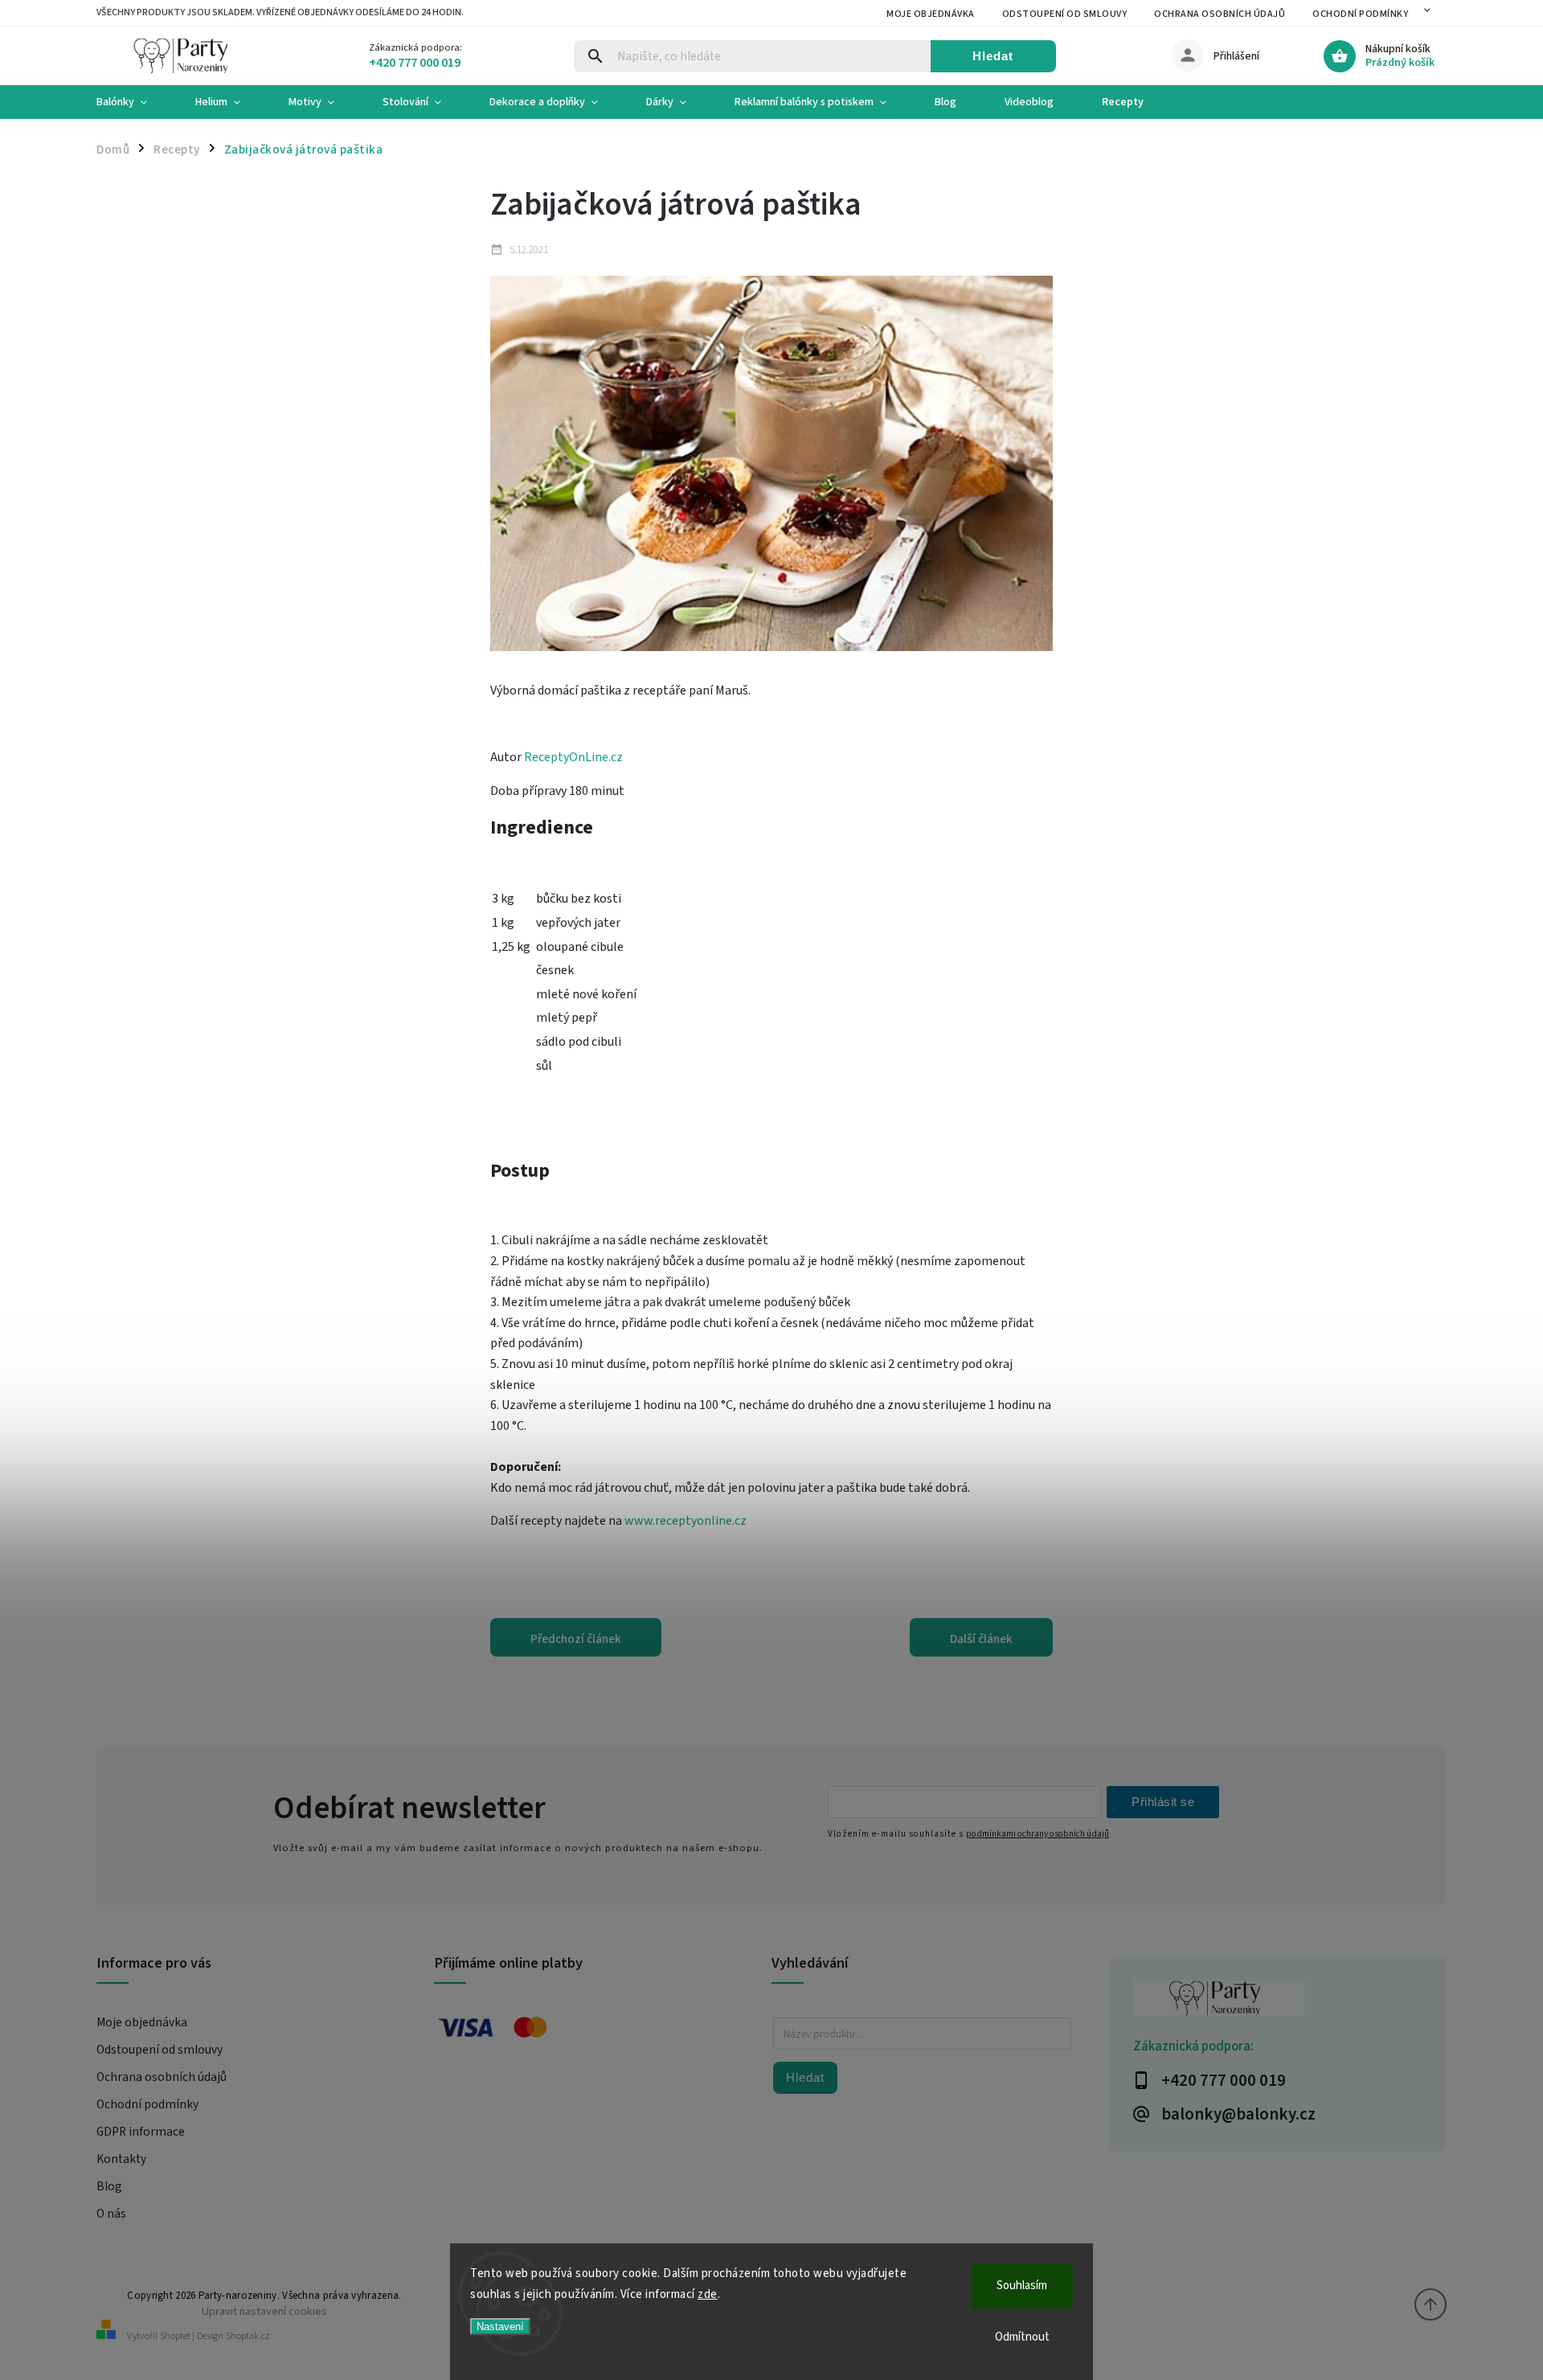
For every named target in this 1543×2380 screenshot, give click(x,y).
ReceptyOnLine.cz (573, 757)
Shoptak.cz (248, 2336)
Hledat (993, 56)
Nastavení (500, 2327)
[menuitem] (134, 102)
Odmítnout (1022, 2337)
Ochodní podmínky (1360, 14)
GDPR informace (141, 2132)
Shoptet (175, 2336)
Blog (109, 2186)
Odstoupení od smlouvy (1065, 14)
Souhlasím (1022, 2286)
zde (708, 2294)
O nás (111, 2214)
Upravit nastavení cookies (264, 2311)
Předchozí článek (576, 1639)
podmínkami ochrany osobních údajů (1038, 1834)
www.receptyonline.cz (686, 1521)
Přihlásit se (1163, 1802)
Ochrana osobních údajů (1220, 14)
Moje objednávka (931, 14)
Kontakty (121, 2159)
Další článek (981, 1639)
